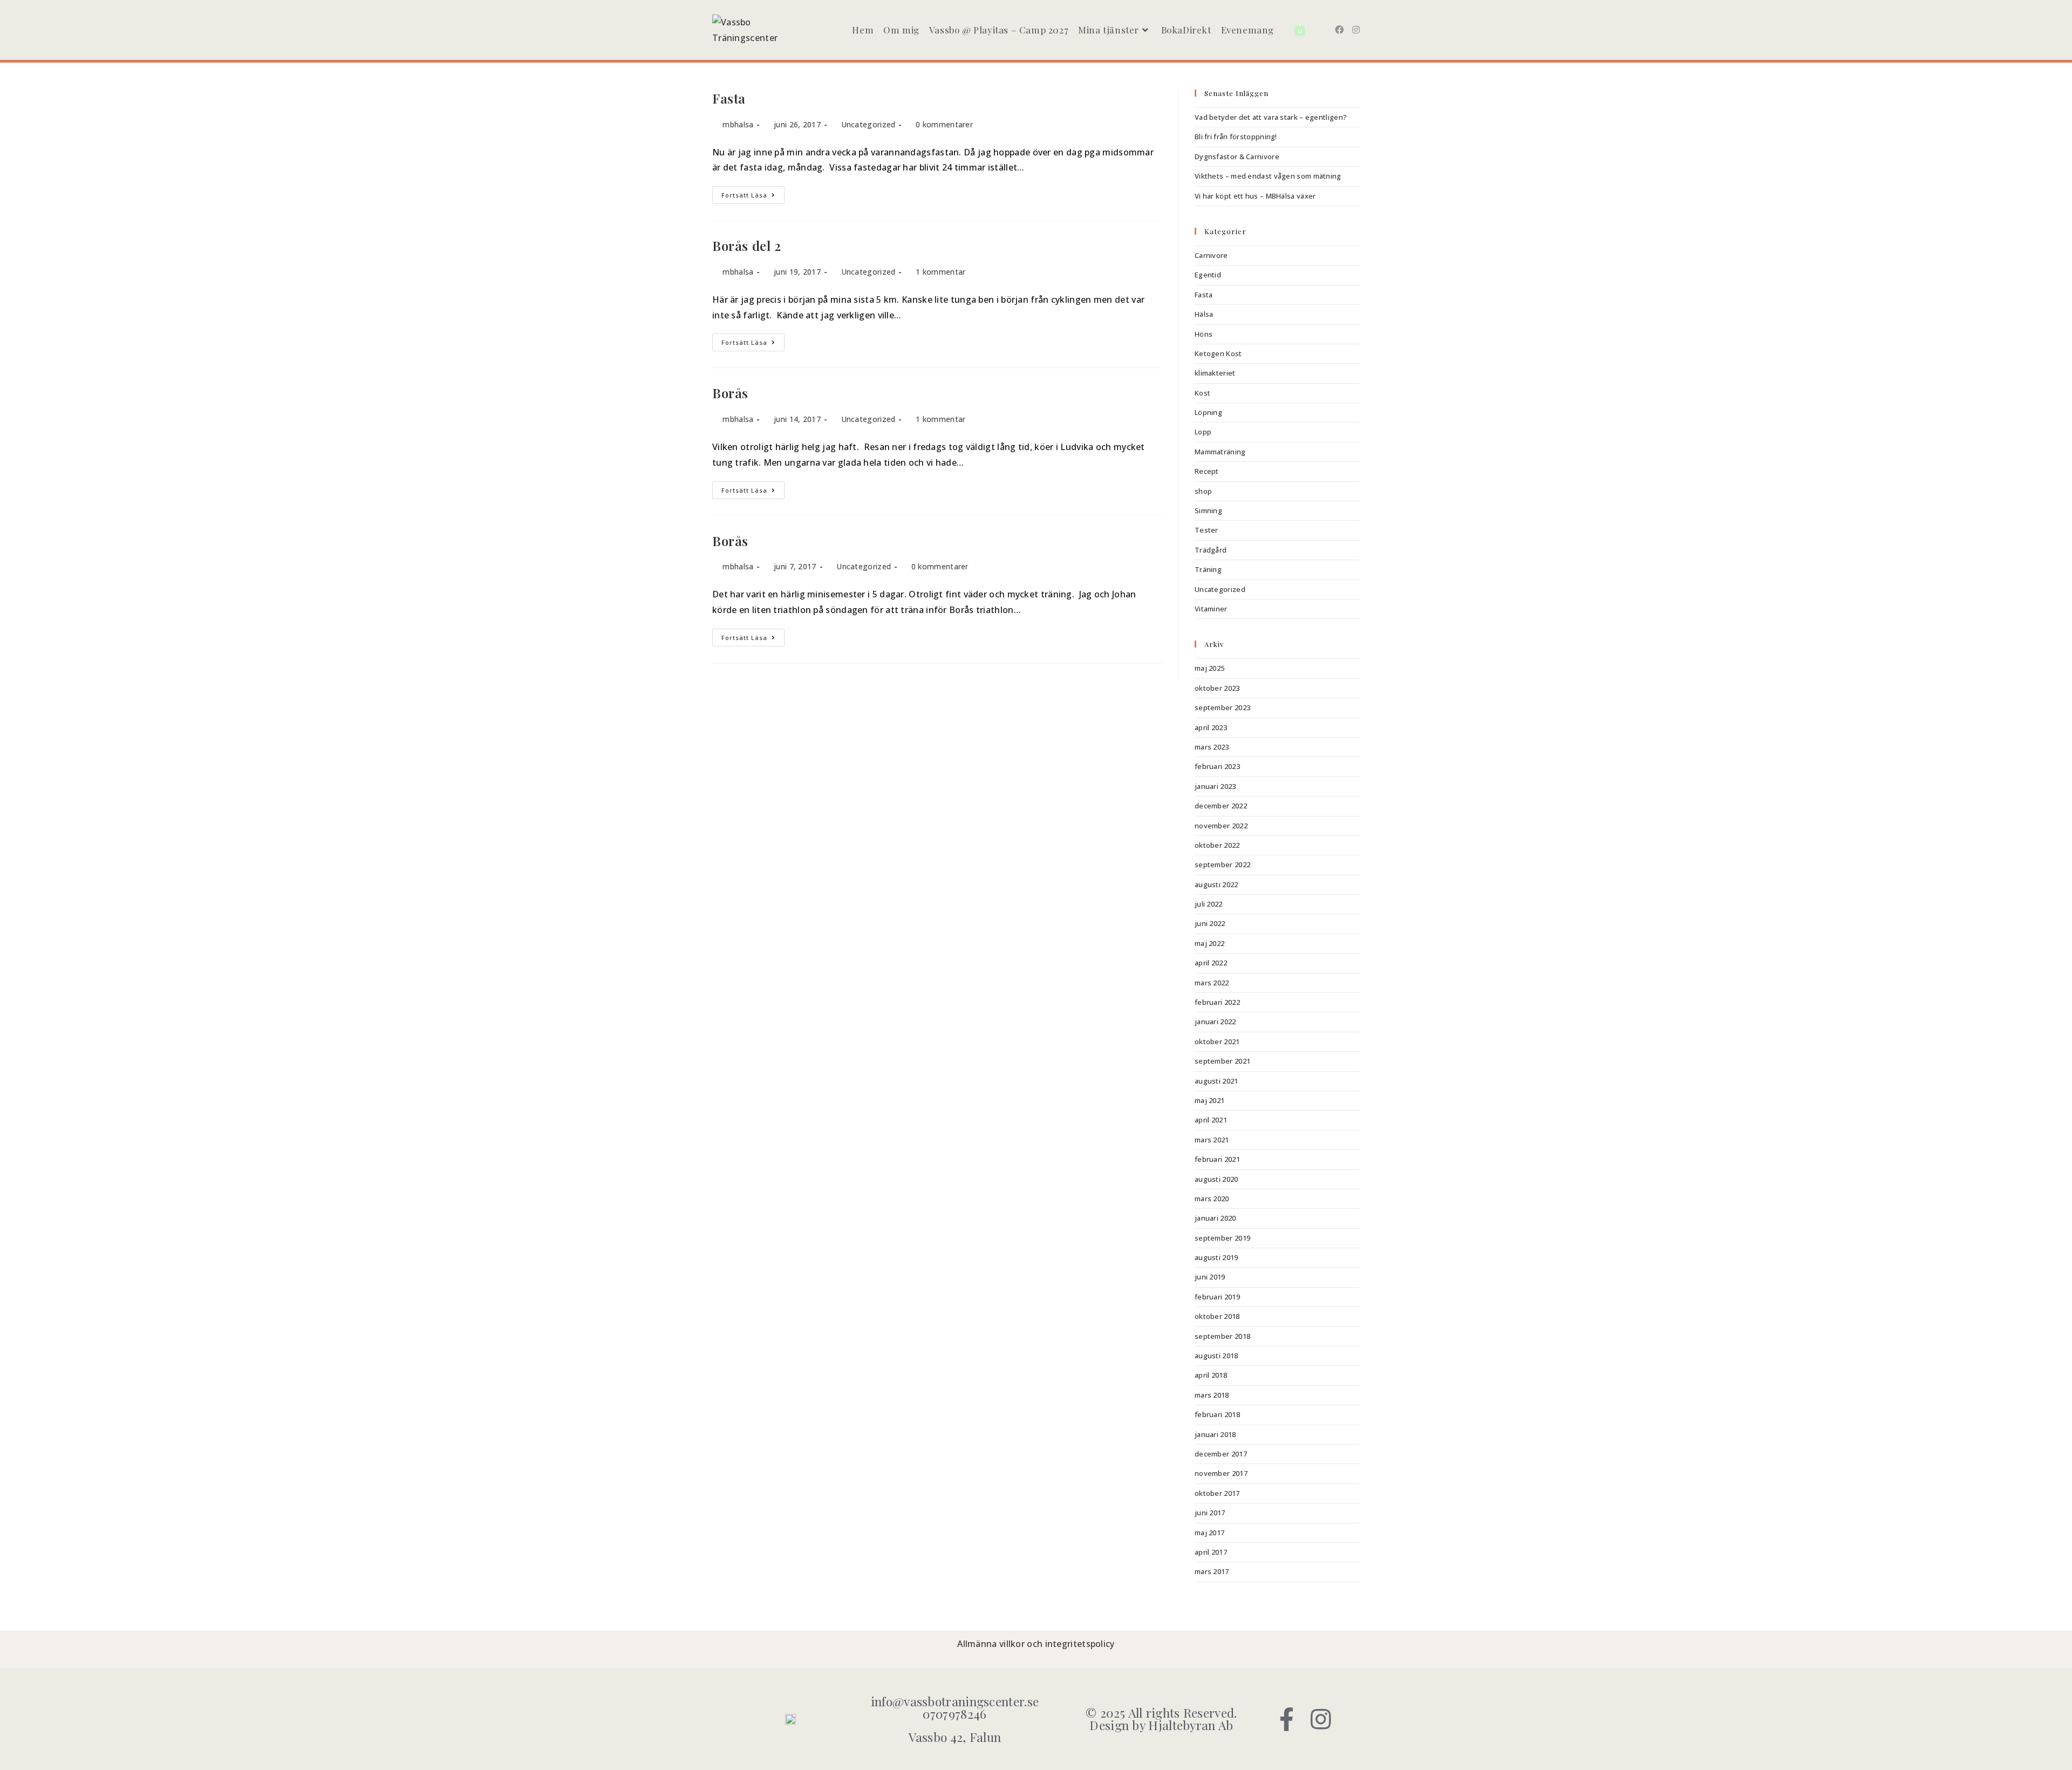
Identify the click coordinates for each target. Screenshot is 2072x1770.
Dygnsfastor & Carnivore (1237, 156)
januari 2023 (1215, 786)
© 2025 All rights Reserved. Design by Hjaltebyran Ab (1161, 1719)
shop (1203, 491)
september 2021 (1222, 1061)
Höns (1204, 334)
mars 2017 (1212, 1571)
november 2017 (1221, 1473)
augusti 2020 (1216, 1179)
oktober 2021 (1217, 1041)
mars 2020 (1212, 1199)
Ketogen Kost (1218, 353)
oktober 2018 (1217, 1316)
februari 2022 (1217, 1002)
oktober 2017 (1217, 1493)
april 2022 (1211, 963)
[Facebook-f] (1287, 1719)
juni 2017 (1210, 1513)
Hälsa (1204, 314)
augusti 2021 (1216, 1081)
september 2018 (1222, 1336)
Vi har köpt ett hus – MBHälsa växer (1255, 196)
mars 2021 (1212, 1140)
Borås (730, 393)
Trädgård (1211, 550)
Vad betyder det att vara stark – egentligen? (1271, 117)
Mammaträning (1220, 452)
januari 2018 (1215, 1434)
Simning (1208, 510)
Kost (1202, 393)
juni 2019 (1210, 1277)
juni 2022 (1210, 923)
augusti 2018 (1216, 1356)
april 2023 (1211, 727)
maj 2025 (1209, 668)
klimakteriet (1215, 373)
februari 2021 (1217, 1159)
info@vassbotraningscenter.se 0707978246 (955, 1707)
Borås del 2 (747, 246)
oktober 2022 (1217, 845)
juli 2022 (1209, 904)
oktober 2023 (1217, 688)
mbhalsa (738, 124)
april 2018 (1211, 1375)
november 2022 (1221, 826)
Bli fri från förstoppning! (1236, 137)
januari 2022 (1215, 1022)
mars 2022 (1212, 983)
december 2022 (1221, 806)
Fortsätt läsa (753, 193)
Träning (1208, 569)
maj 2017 (1209, 1533)
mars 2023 (1212, 747)
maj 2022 (1209, 943)
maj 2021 (1209, 1100)
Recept (1207, 471)
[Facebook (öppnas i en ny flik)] (1339, 30)
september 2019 (1222, 1238)
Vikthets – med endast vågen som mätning (1268, 176)
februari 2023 (1217, 766)
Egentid (1208, 275)
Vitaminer (1211, 609)
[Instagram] (1321, 1719)
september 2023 (1222, 707)
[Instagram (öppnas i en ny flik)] (1356, 30)
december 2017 (1221, 1454)
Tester (1207, 530)
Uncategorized (868, 124)
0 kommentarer (944, 124)
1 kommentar (940, 272)
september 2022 (1222, 864)
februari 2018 (1217, 1414)
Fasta (729, 98)
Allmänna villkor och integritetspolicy (1036, 1644)
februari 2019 (1217, 1297)
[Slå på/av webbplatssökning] (1318, 30)
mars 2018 (1212, 1395)
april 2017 (1211, 1552)
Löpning (1208, 412)
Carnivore (1211, 255)
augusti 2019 (1216, 1257)
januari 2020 (1215, 1218)
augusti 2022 (1216, 884)
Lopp (1203, 432)
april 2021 (1211, 1120)
